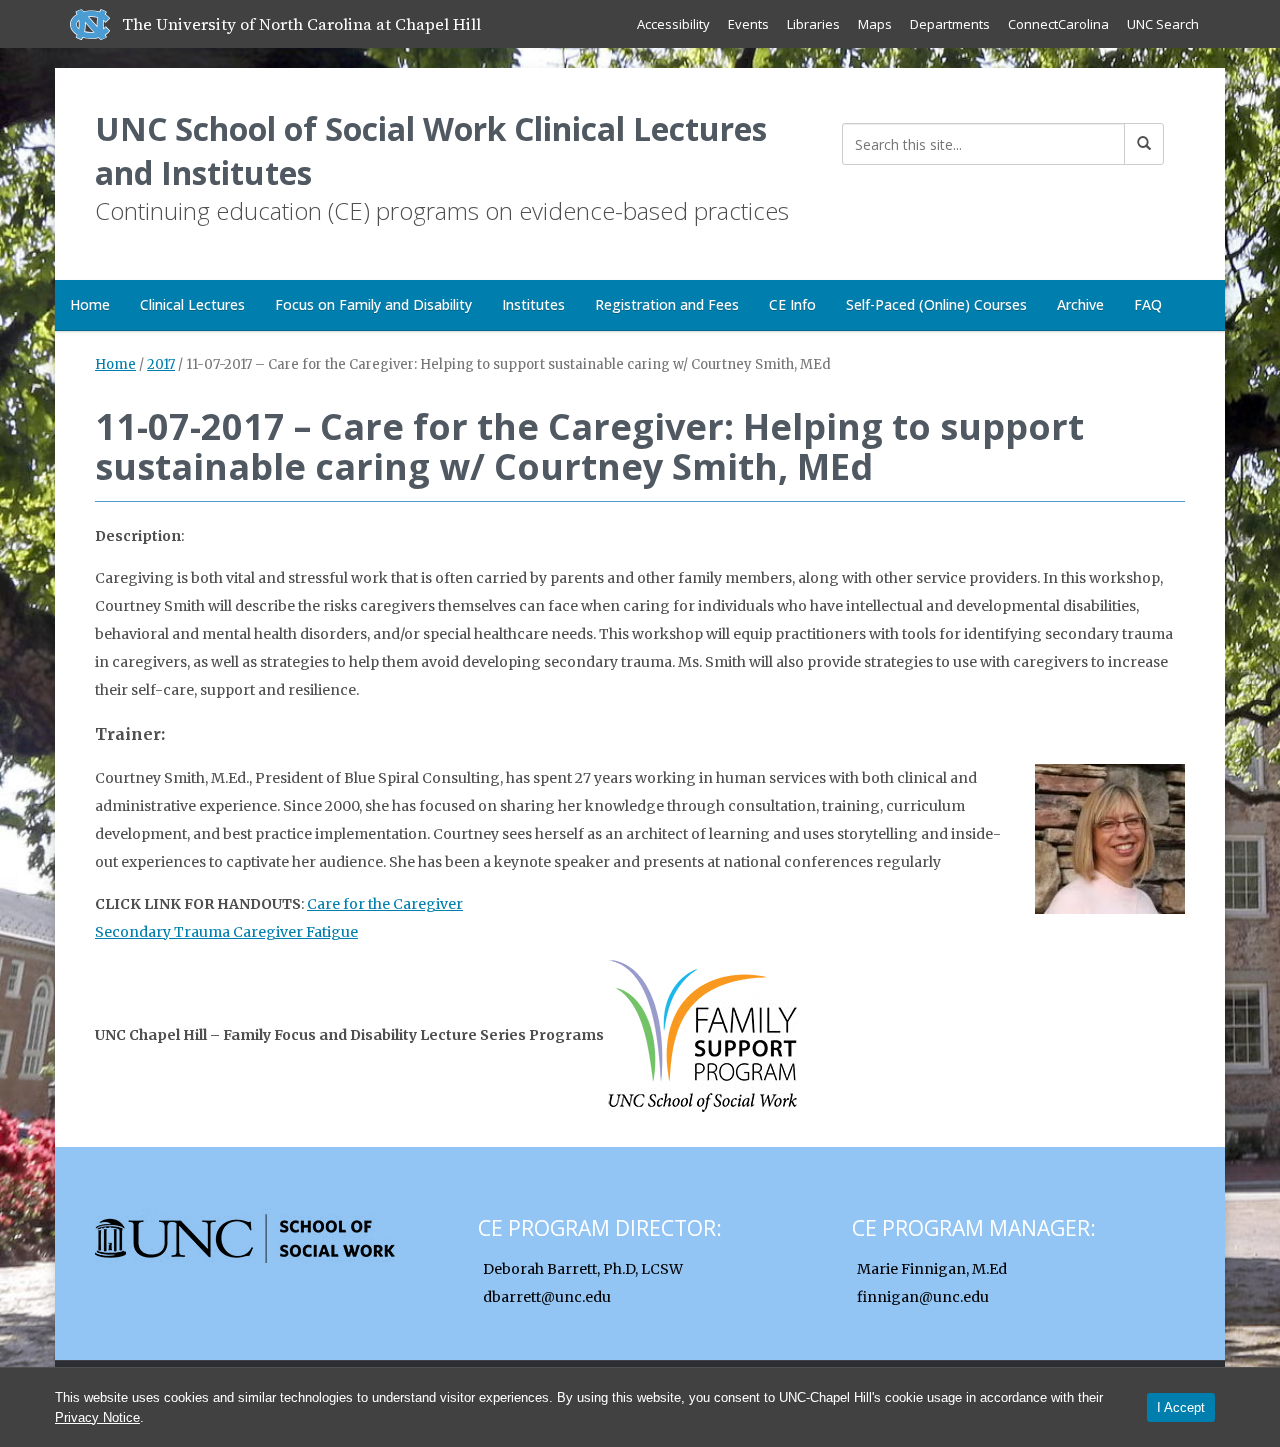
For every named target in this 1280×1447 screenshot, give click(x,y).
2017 (161, 364)
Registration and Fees (667, 304)
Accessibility (673, 24)
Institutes (533, 304)
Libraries (813, 24)
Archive (1080, 304)
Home (90, 304)
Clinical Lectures (192, 304)
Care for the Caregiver (385, 904)
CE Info (792, 304)
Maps (875, 24)
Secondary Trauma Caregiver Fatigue (226, 932)
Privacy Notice (97, 1417)
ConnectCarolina (1058, 24)
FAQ (1148, 304)
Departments (950, 24)
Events (748, 24)
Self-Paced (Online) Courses (936, 304)
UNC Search (1163, 24)
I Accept (1181, 1407)
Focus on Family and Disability (373, 304)
